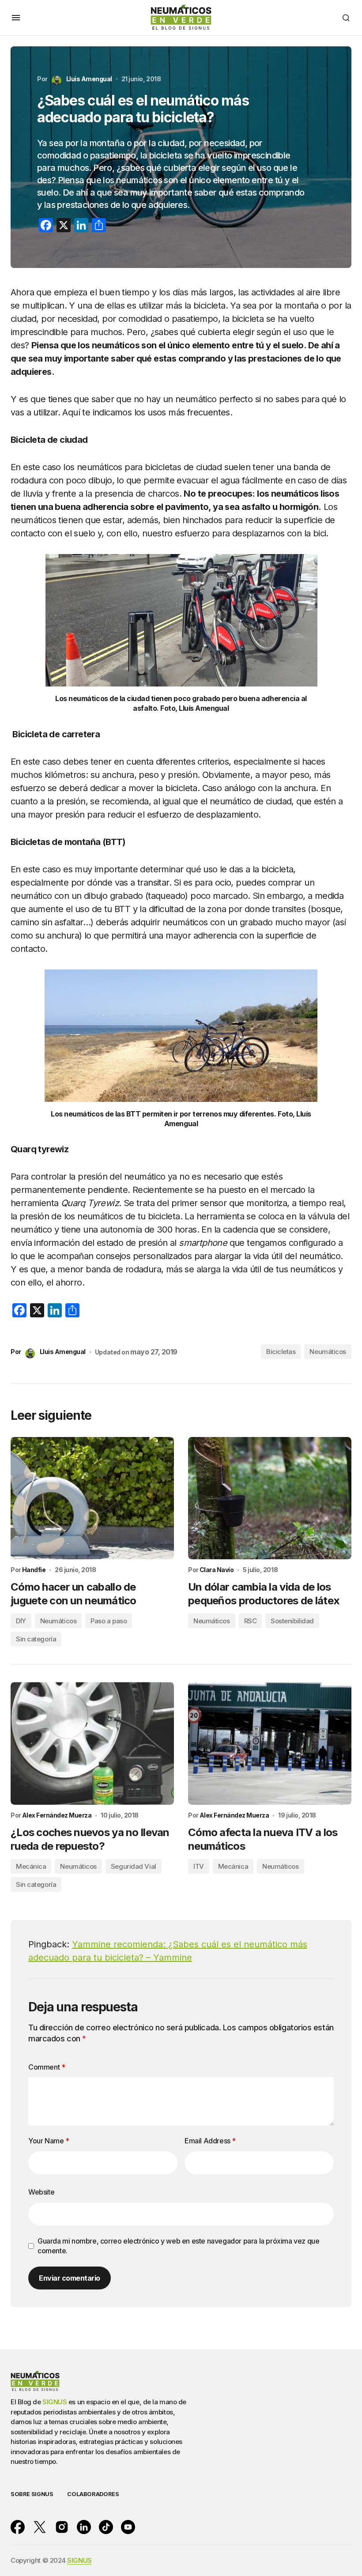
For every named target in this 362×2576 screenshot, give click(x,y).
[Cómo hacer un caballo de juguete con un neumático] (92, 1498)
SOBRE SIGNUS (32, 2494)
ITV (199, 1866)
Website (41, 2192)
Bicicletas (281, 1352)
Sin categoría (36, 1639)
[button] (16, 18)
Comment (47, 2067)
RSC (251, 1621)
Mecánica (31, 1866)
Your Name (49, 2141)
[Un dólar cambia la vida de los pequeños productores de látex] (270, 1498)
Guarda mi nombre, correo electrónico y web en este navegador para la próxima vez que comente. (178, 2246)
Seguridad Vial (134, 1866)
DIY (21, 1621)
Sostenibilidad (292, 1621)
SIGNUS (55, 2402)
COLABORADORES (93, 2494)
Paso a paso (109, 1621)
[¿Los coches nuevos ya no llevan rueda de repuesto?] (92, 1743)
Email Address (210, 2141)
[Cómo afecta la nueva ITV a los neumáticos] (270, 1743)
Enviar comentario (70, 2278)
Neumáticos (328, 1352)
